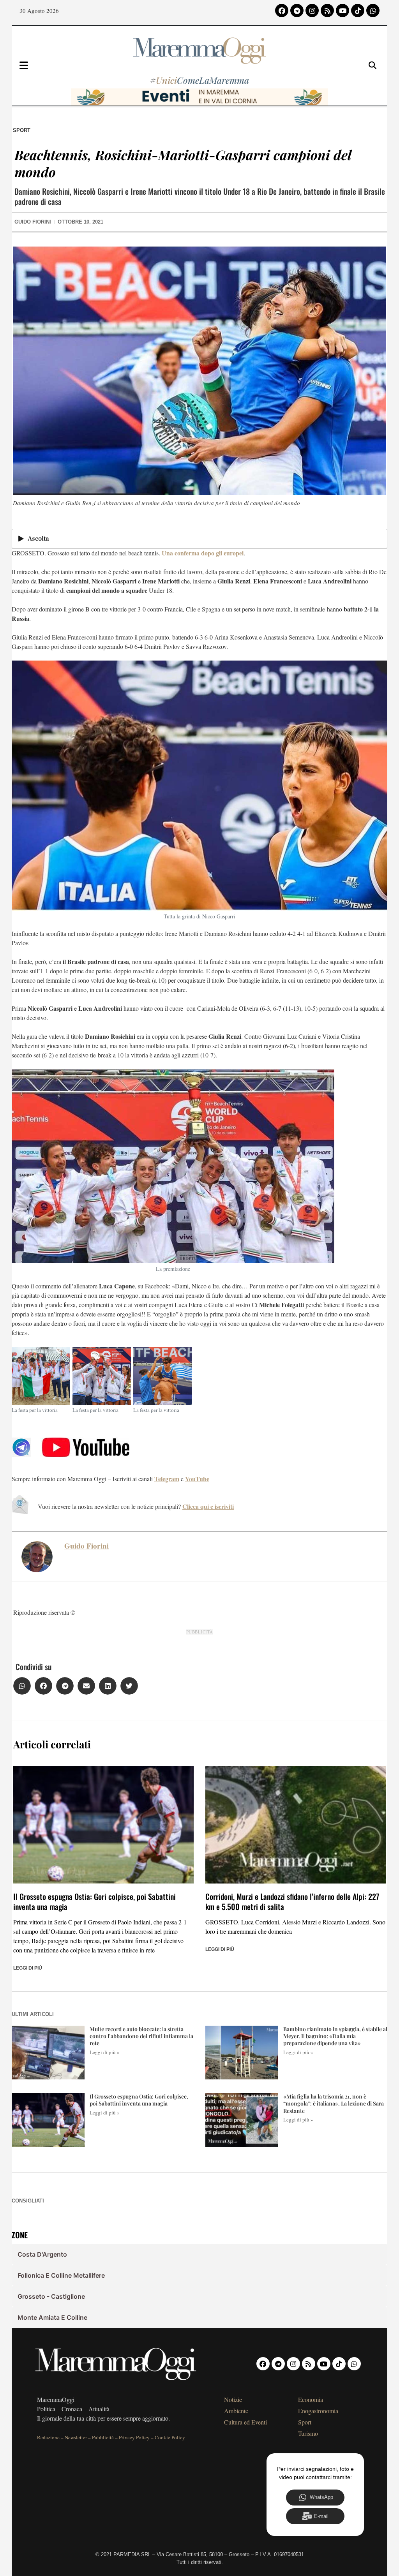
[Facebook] (282, 11)
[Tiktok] (358, 11)
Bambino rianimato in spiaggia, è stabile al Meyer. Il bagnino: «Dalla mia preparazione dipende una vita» (335, 2036)
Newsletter (76, 2437)
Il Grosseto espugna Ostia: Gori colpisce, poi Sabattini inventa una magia (94, 1901)
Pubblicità (103, 2437)
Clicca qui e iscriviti (208, 1506)
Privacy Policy (134, 2437)
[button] (22, 1686)
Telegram (167, 1479)
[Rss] (327, 11)
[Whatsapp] (373, 11)
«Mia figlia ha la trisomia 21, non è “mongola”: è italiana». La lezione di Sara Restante (334, 2103)
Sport (22, 130)
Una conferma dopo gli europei (203, 553)
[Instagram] (312, 11)
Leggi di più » (105, 2052)
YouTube (197, 1479)
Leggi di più (28, 1968)
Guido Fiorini (87, 1546)
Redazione (48, 2437)
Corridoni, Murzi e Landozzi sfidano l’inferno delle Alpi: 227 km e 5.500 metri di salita (292, 1901)
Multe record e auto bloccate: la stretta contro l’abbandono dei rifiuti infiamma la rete (141, 2036)
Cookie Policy (170, 2437)
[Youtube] (343, 11)
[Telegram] (297, 11)
